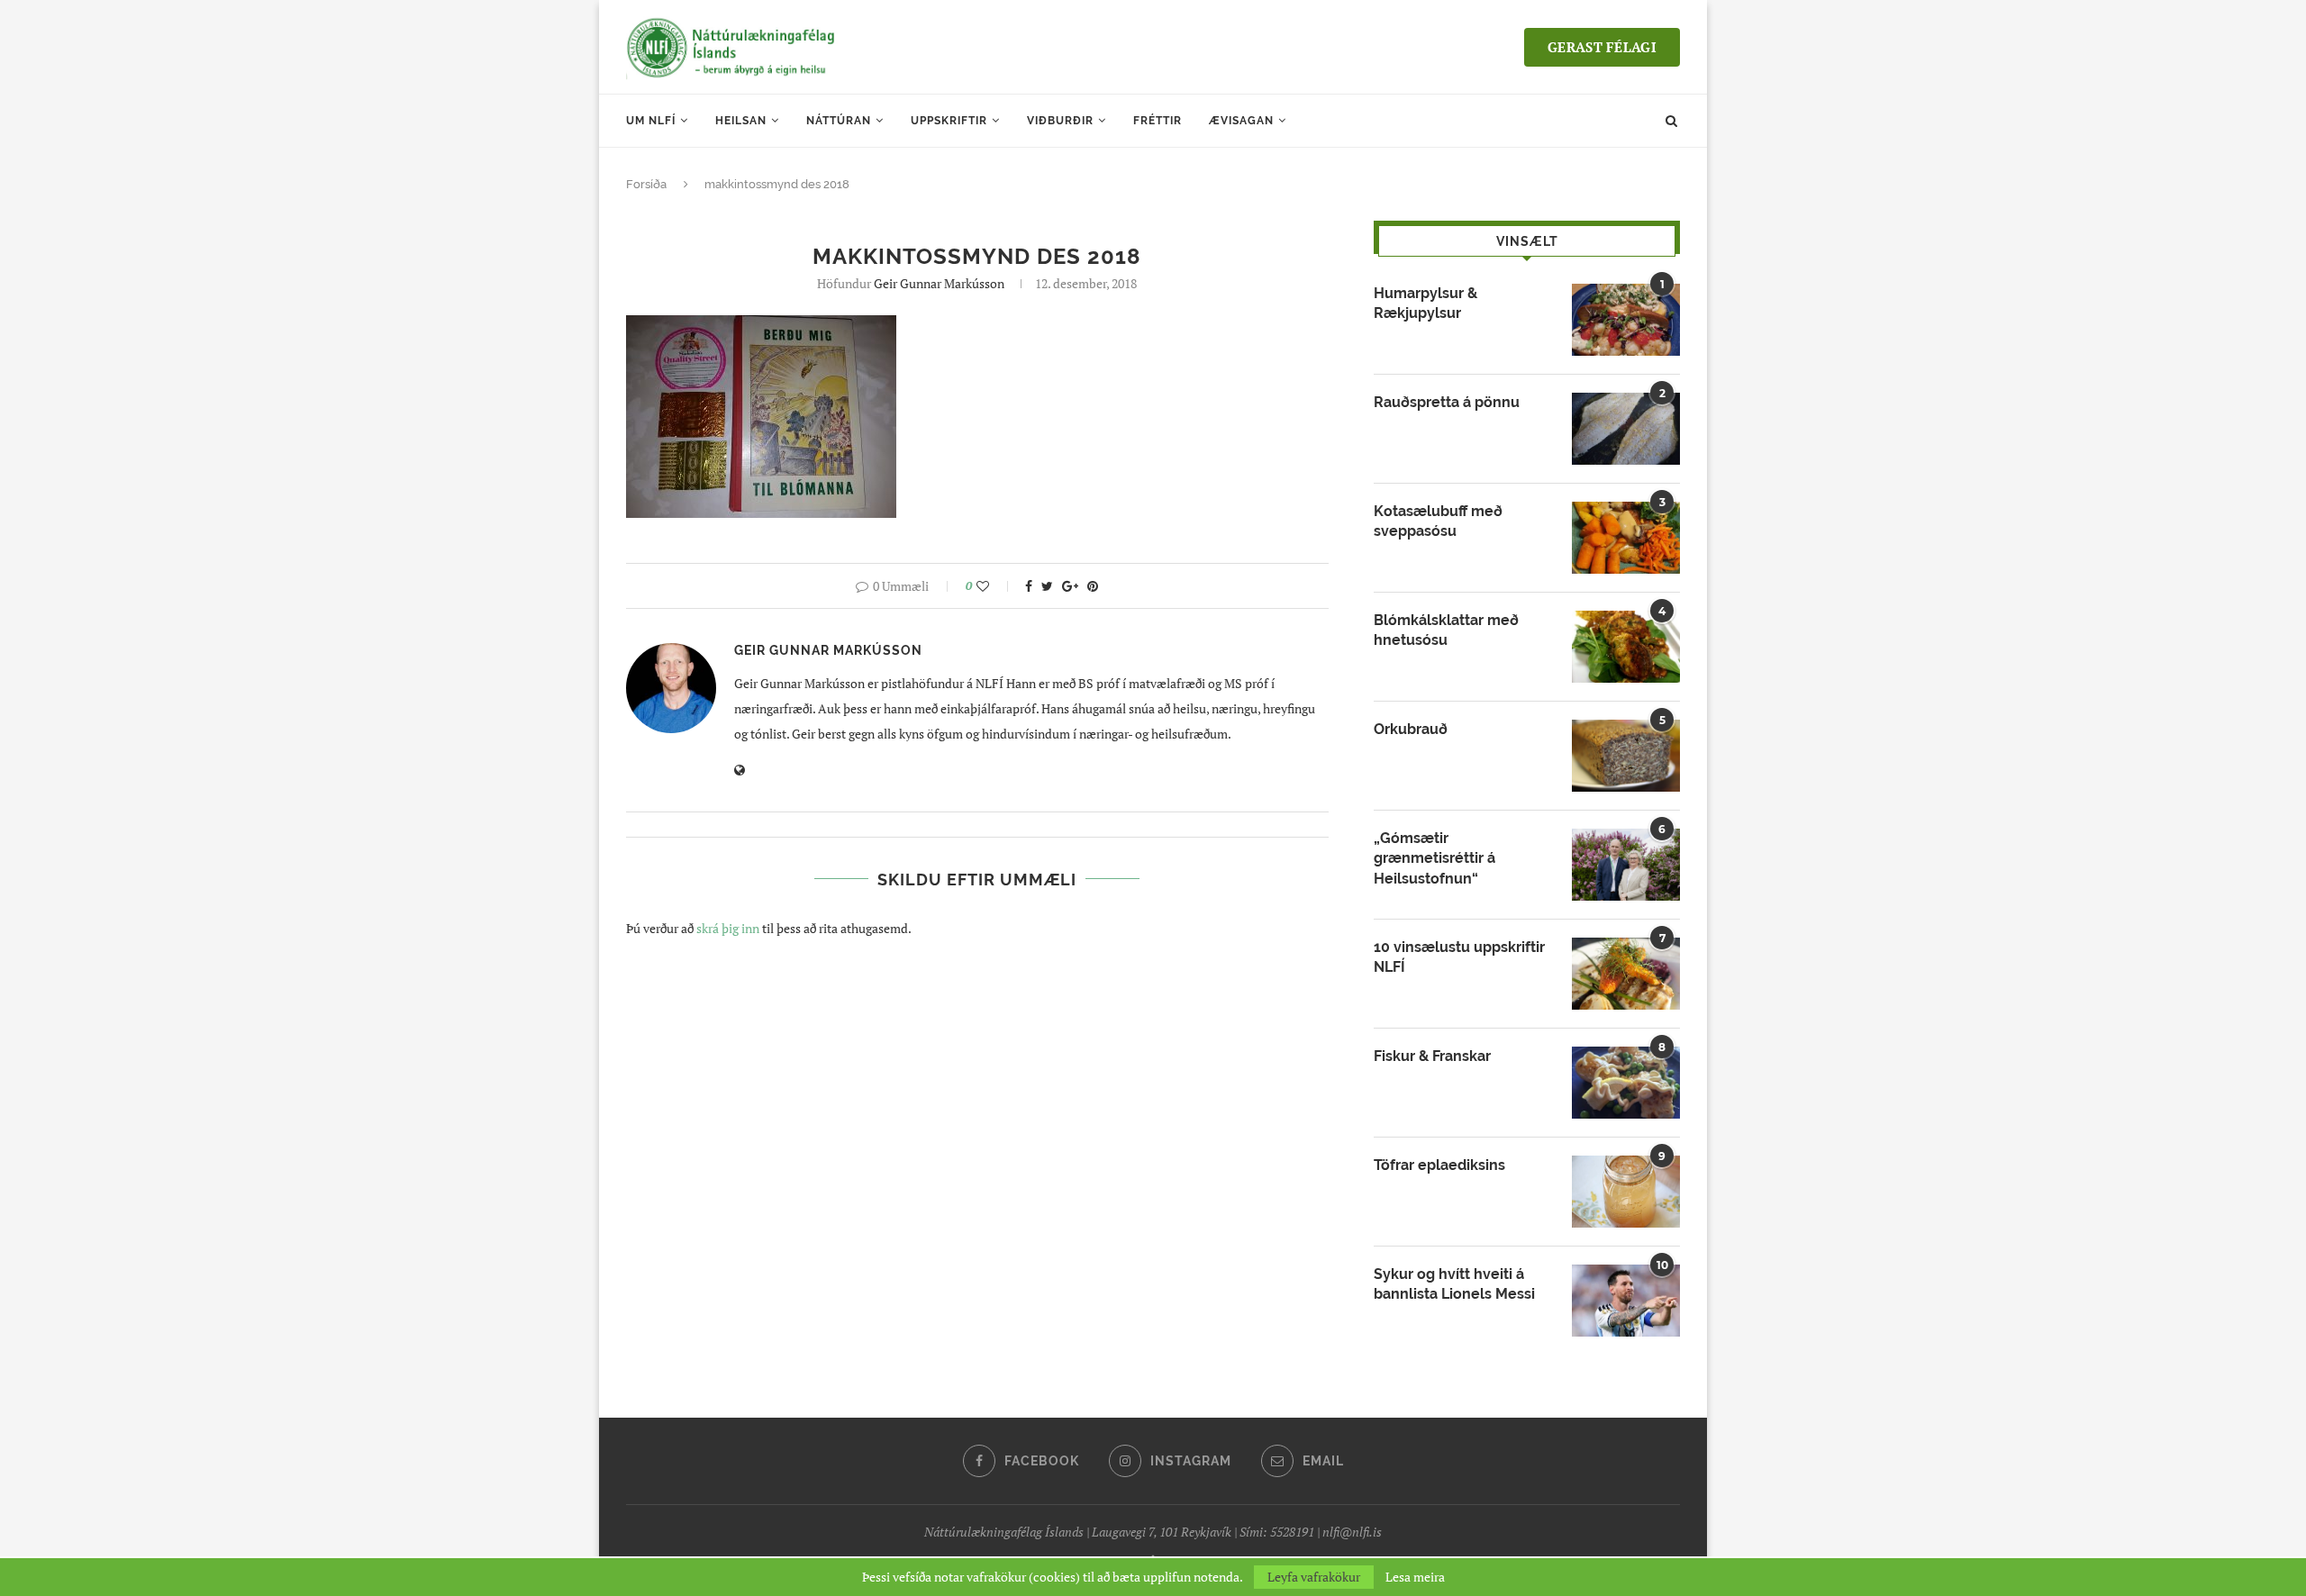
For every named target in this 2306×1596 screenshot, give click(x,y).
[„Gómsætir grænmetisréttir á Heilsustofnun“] (1626, 865)
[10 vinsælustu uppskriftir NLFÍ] (1626, 974)
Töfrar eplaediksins (1439, 1165)
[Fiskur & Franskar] (1626, 1083)
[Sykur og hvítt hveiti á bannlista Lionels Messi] (1626, 1301)
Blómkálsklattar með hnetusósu (1446, 630)
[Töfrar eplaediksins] (1626, 1192)
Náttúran (839, 121)
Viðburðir (1060, 121)
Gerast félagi (1602, 47)
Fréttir (1158, 121)
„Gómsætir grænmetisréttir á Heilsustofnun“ (1434, 858)
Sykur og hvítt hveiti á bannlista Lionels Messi (1454, 1284)
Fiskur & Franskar (1432, 1056)
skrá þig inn (728, 928)
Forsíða (646, 184)
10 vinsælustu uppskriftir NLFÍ (1459, 957)
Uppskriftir (949, 121)
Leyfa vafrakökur (1314, 1577)
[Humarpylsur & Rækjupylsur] (1626, 320)
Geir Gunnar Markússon (939, 283)
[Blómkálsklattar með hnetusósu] (1626, 647)
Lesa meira (1415, 1577)
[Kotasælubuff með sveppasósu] (1626, 538)
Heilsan (741, 121)
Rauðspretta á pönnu (1447, 402)
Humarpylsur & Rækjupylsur (1425, 303)
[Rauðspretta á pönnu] (1626, 429)
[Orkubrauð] (1626, 756)
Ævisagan (1241, 121)
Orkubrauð (1411, 729)
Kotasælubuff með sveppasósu (1438, 521)
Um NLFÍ (651, 121)
